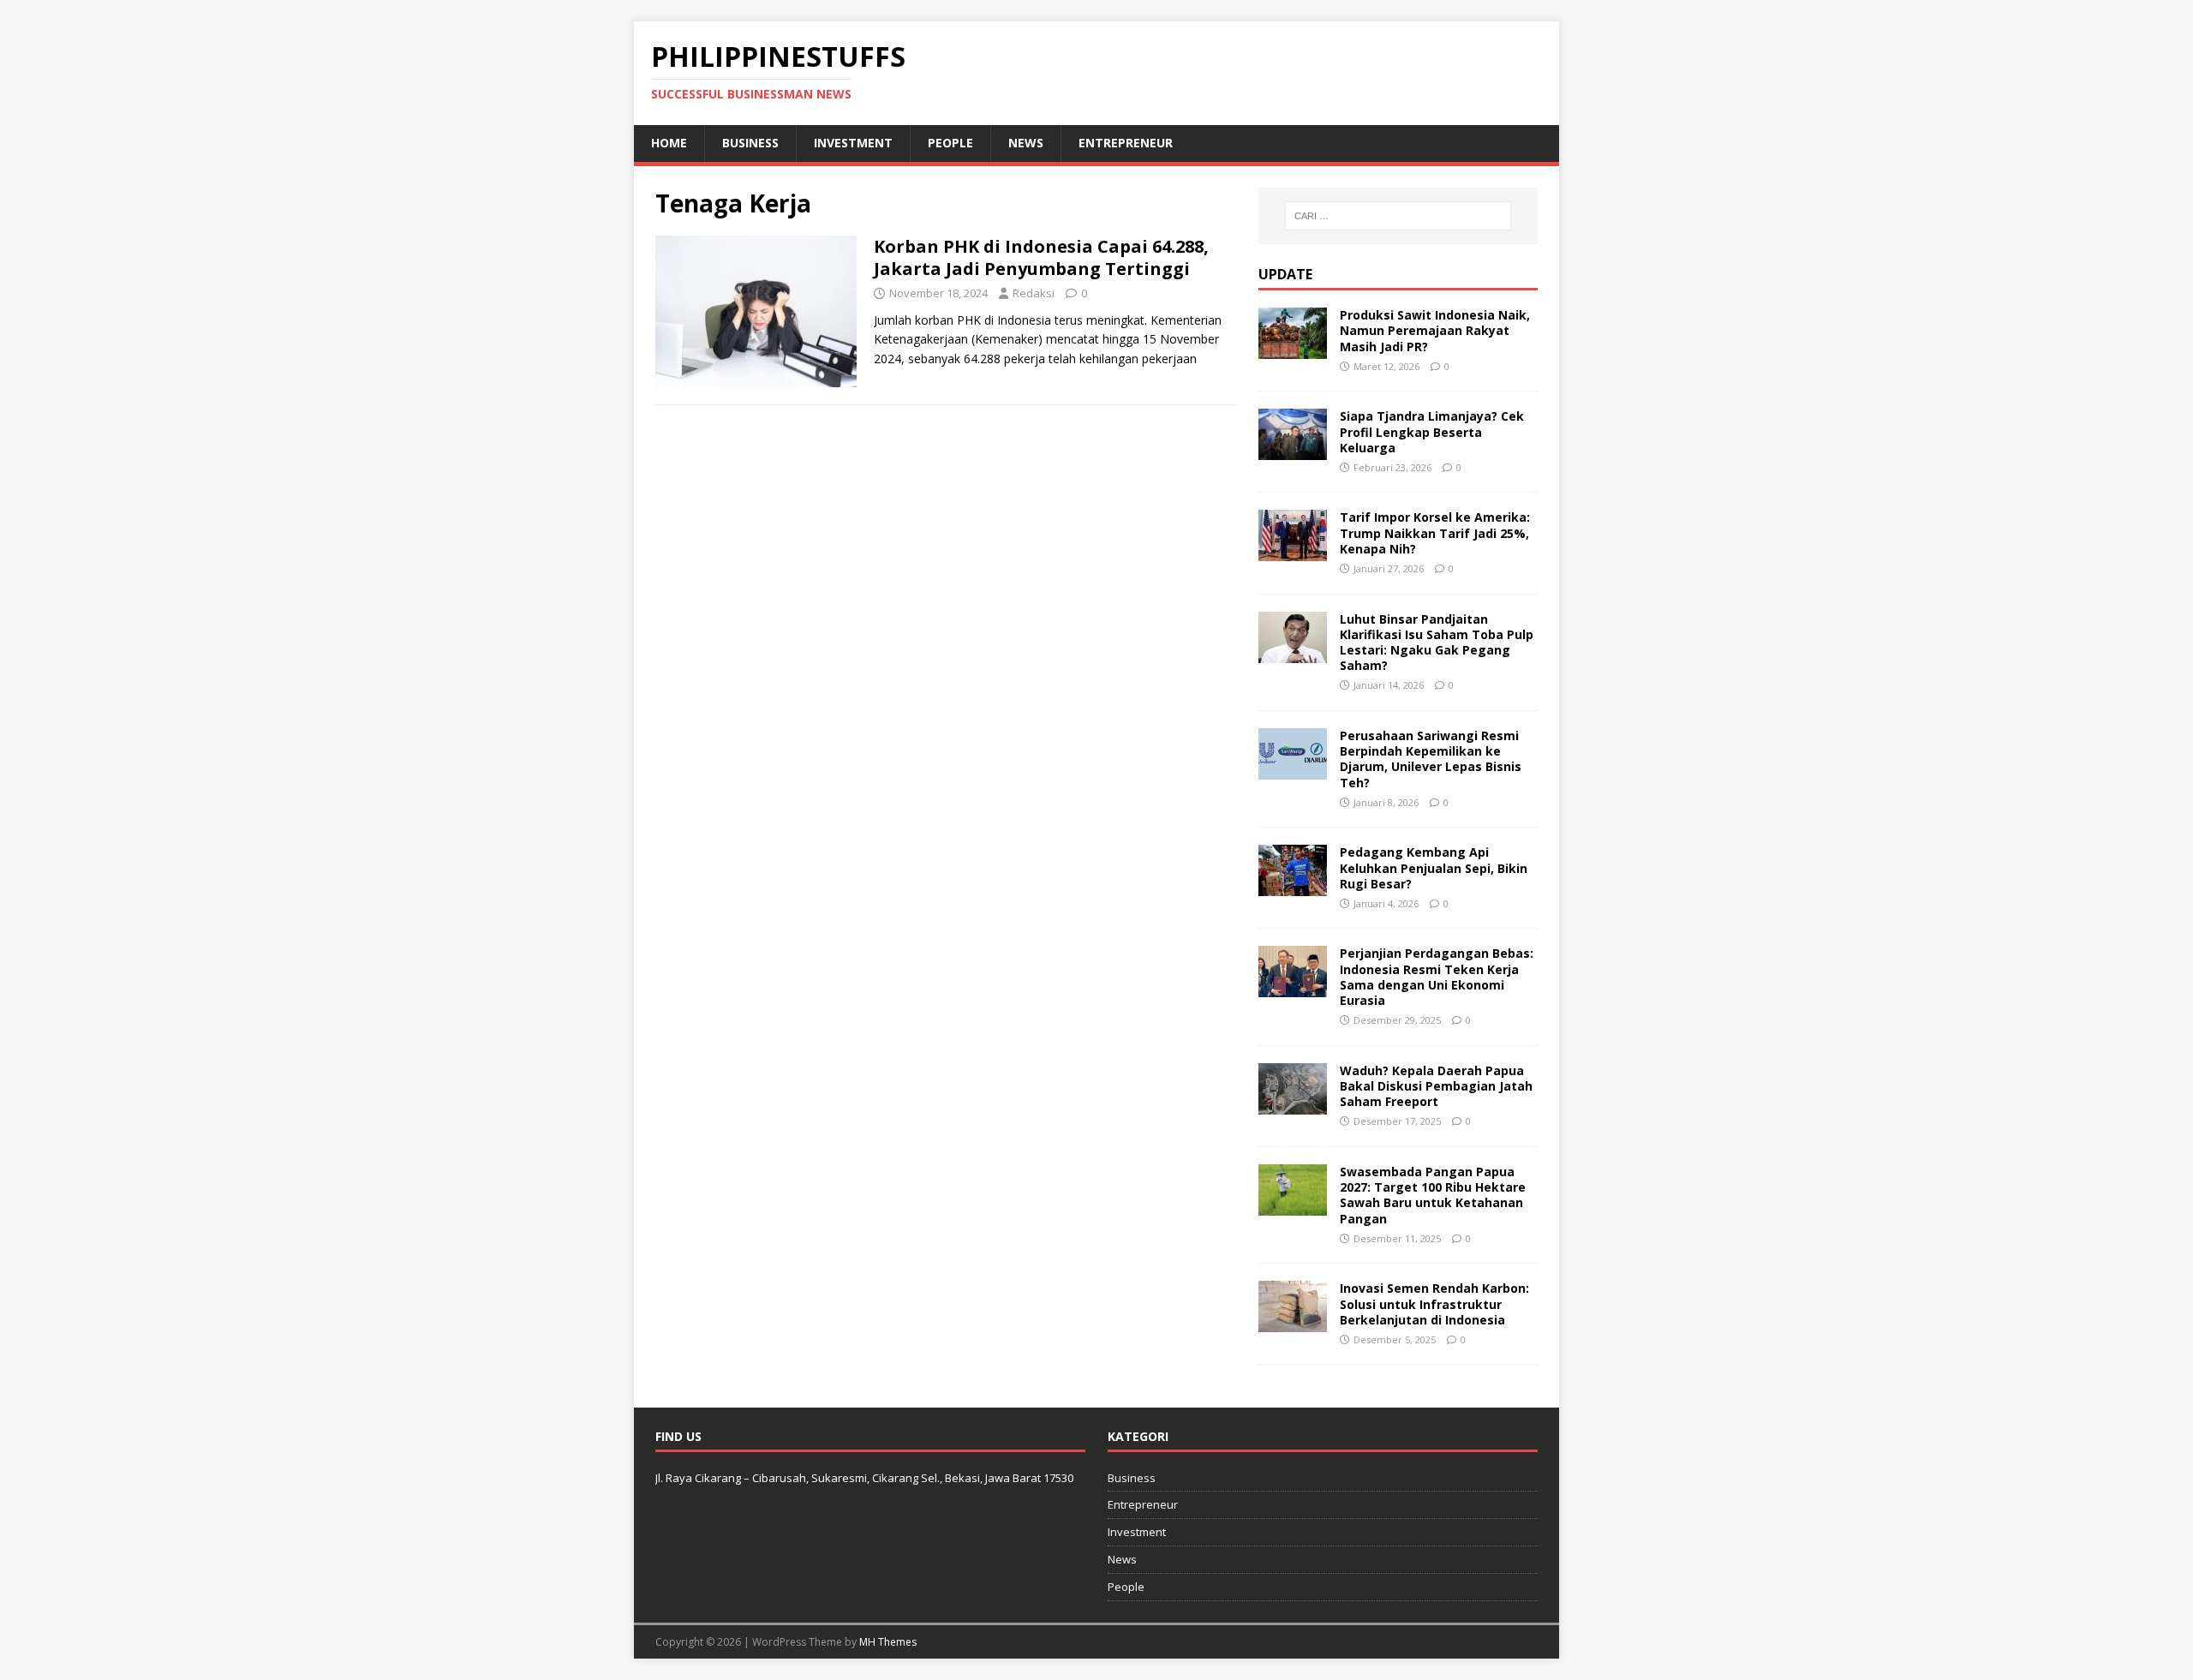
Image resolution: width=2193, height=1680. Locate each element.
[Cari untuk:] (1398, 216)
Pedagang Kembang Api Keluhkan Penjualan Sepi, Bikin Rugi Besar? (1434, 867)
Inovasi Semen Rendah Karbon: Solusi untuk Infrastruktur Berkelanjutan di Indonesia (1434, 1303)
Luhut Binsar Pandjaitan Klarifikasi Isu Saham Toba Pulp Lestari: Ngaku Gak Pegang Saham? (1437, 643)
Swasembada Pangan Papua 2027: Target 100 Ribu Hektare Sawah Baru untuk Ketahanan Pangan (1433, 1195)
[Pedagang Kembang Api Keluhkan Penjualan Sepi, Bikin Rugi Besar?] (1293, 886)
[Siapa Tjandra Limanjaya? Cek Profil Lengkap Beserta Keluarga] (1293, 450)
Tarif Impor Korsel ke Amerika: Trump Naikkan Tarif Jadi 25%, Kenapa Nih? (1435, 532)
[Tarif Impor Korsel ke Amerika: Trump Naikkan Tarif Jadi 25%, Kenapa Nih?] (1293, 551)
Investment (853, 143)
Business (750, 143)
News (1026, 143)
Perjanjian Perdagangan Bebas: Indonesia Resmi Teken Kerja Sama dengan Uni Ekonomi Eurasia (1437, 977)
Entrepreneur (1126, 143)
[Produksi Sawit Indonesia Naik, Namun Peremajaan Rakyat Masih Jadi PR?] (1293, 349)
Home (669, 143)
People (950, 143)
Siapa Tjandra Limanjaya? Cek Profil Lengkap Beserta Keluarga (1432, 431)
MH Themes (888, 1642)
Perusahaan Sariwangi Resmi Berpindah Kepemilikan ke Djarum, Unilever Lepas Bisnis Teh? (1431, 759)
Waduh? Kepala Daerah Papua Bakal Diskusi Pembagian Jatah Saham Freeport (1436, 1086)
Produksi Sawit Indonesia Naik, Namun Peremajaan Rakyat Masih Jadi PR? (1435, 330)
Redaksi (1034, 293)
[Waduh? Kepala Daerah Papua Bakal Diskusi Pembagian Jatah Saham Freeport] (1293, 1104)
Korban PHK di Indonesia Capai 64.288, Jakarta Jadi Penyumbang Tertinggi (1041, 257)
